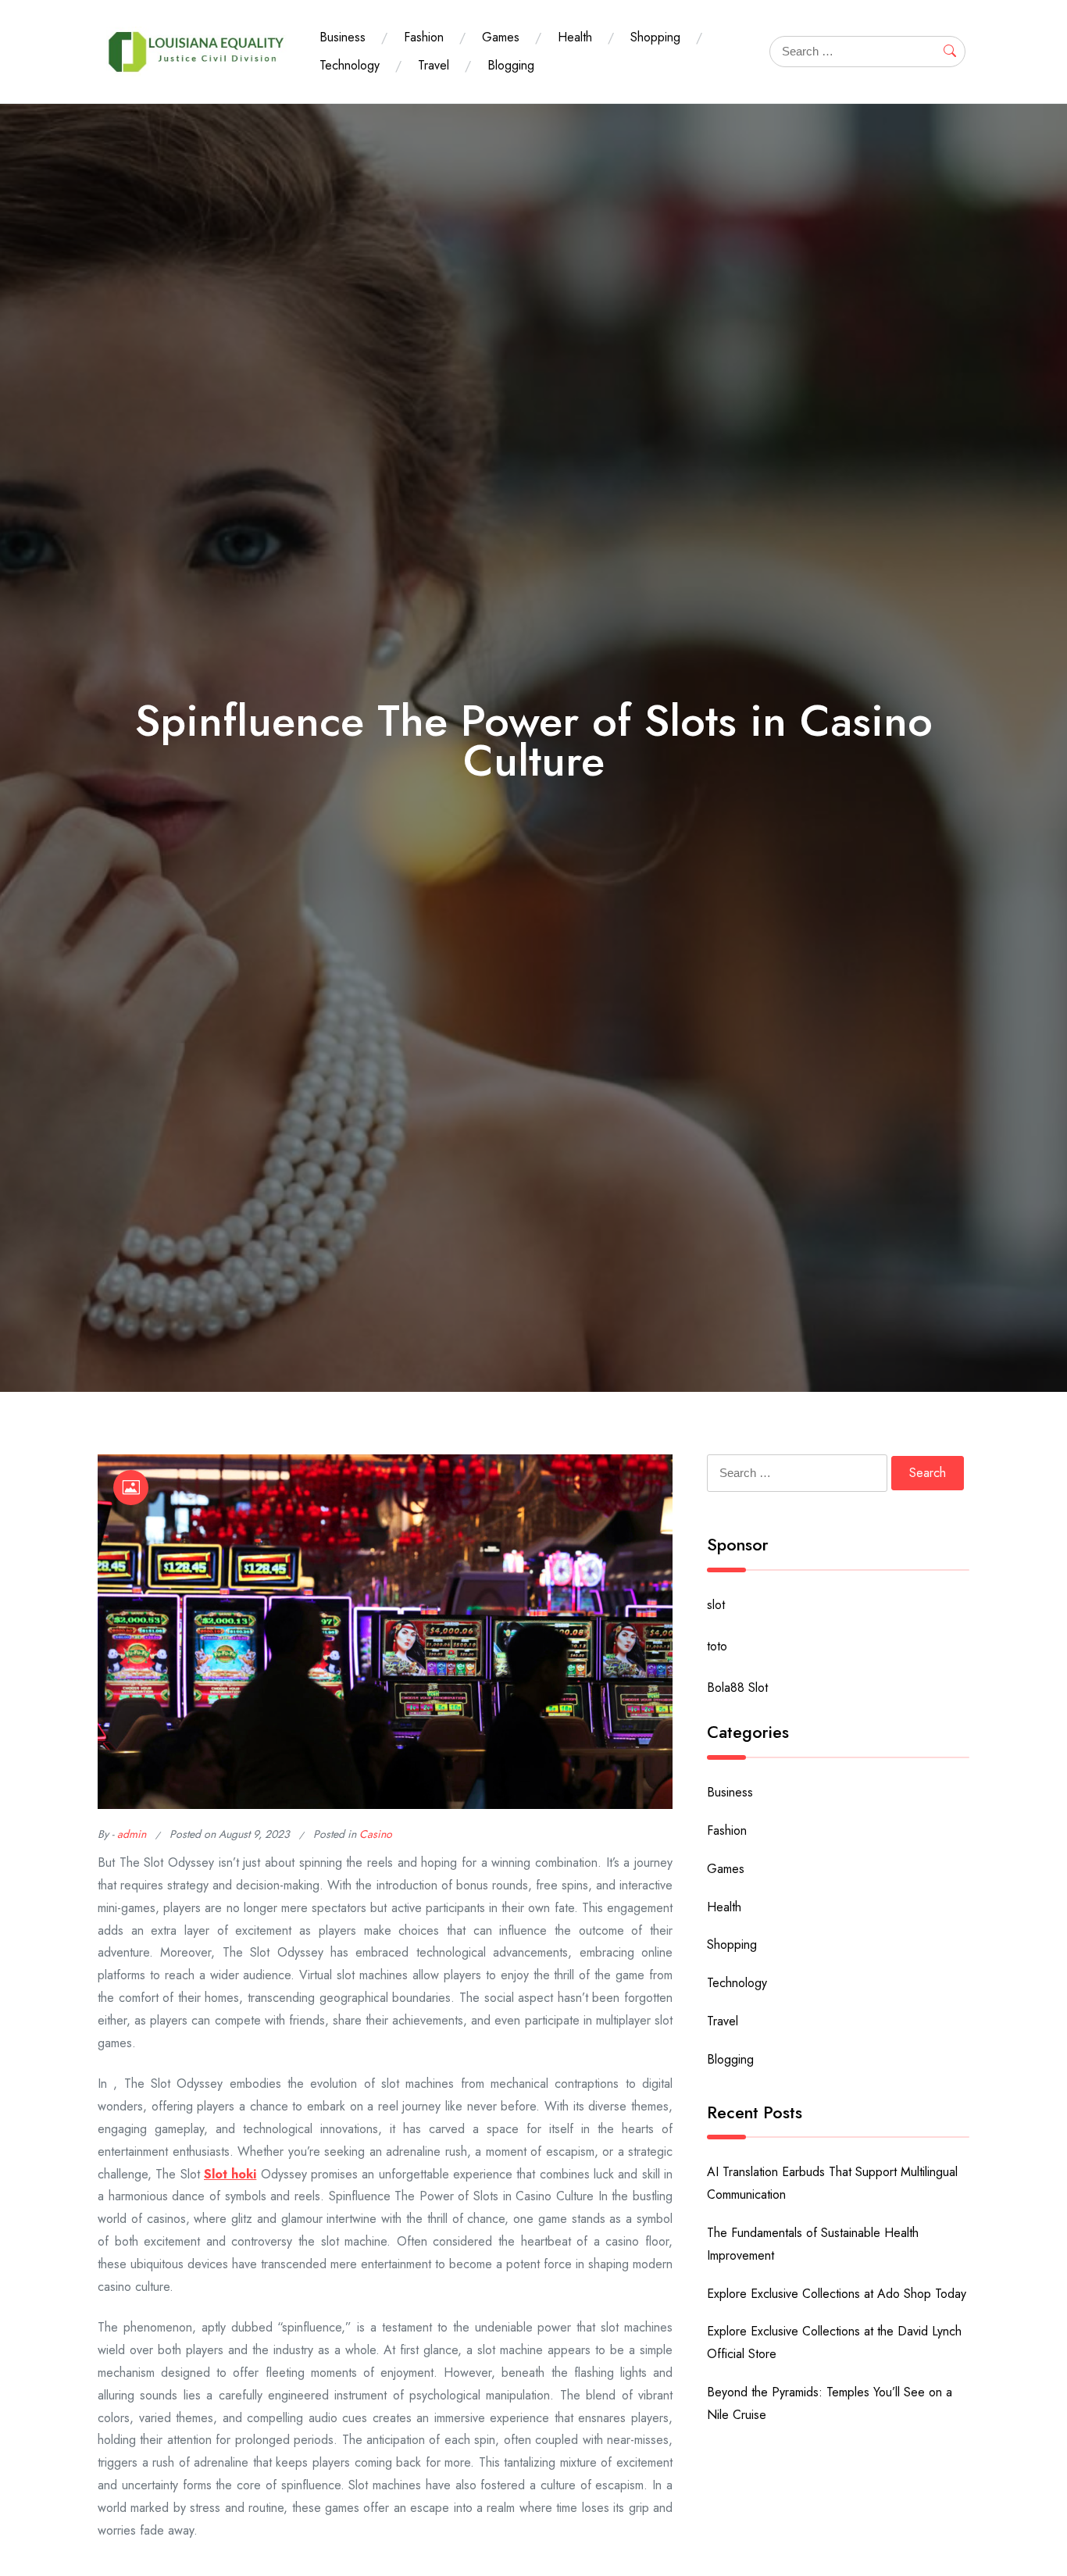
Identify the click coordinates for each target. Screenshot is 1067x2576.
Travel (434, 65)
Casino (376, 1834)
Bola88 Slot (737, 1688)
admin (132, 1834)
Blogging (511, 65)
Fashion (424, 37)
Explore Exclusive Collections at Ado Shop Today (837, 2294)
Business (343, 37)
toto (717, 1646)
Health (575, 37)
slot (716, 1605)
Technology (350, 65)
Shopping (655, 37)
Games (501, 37)
